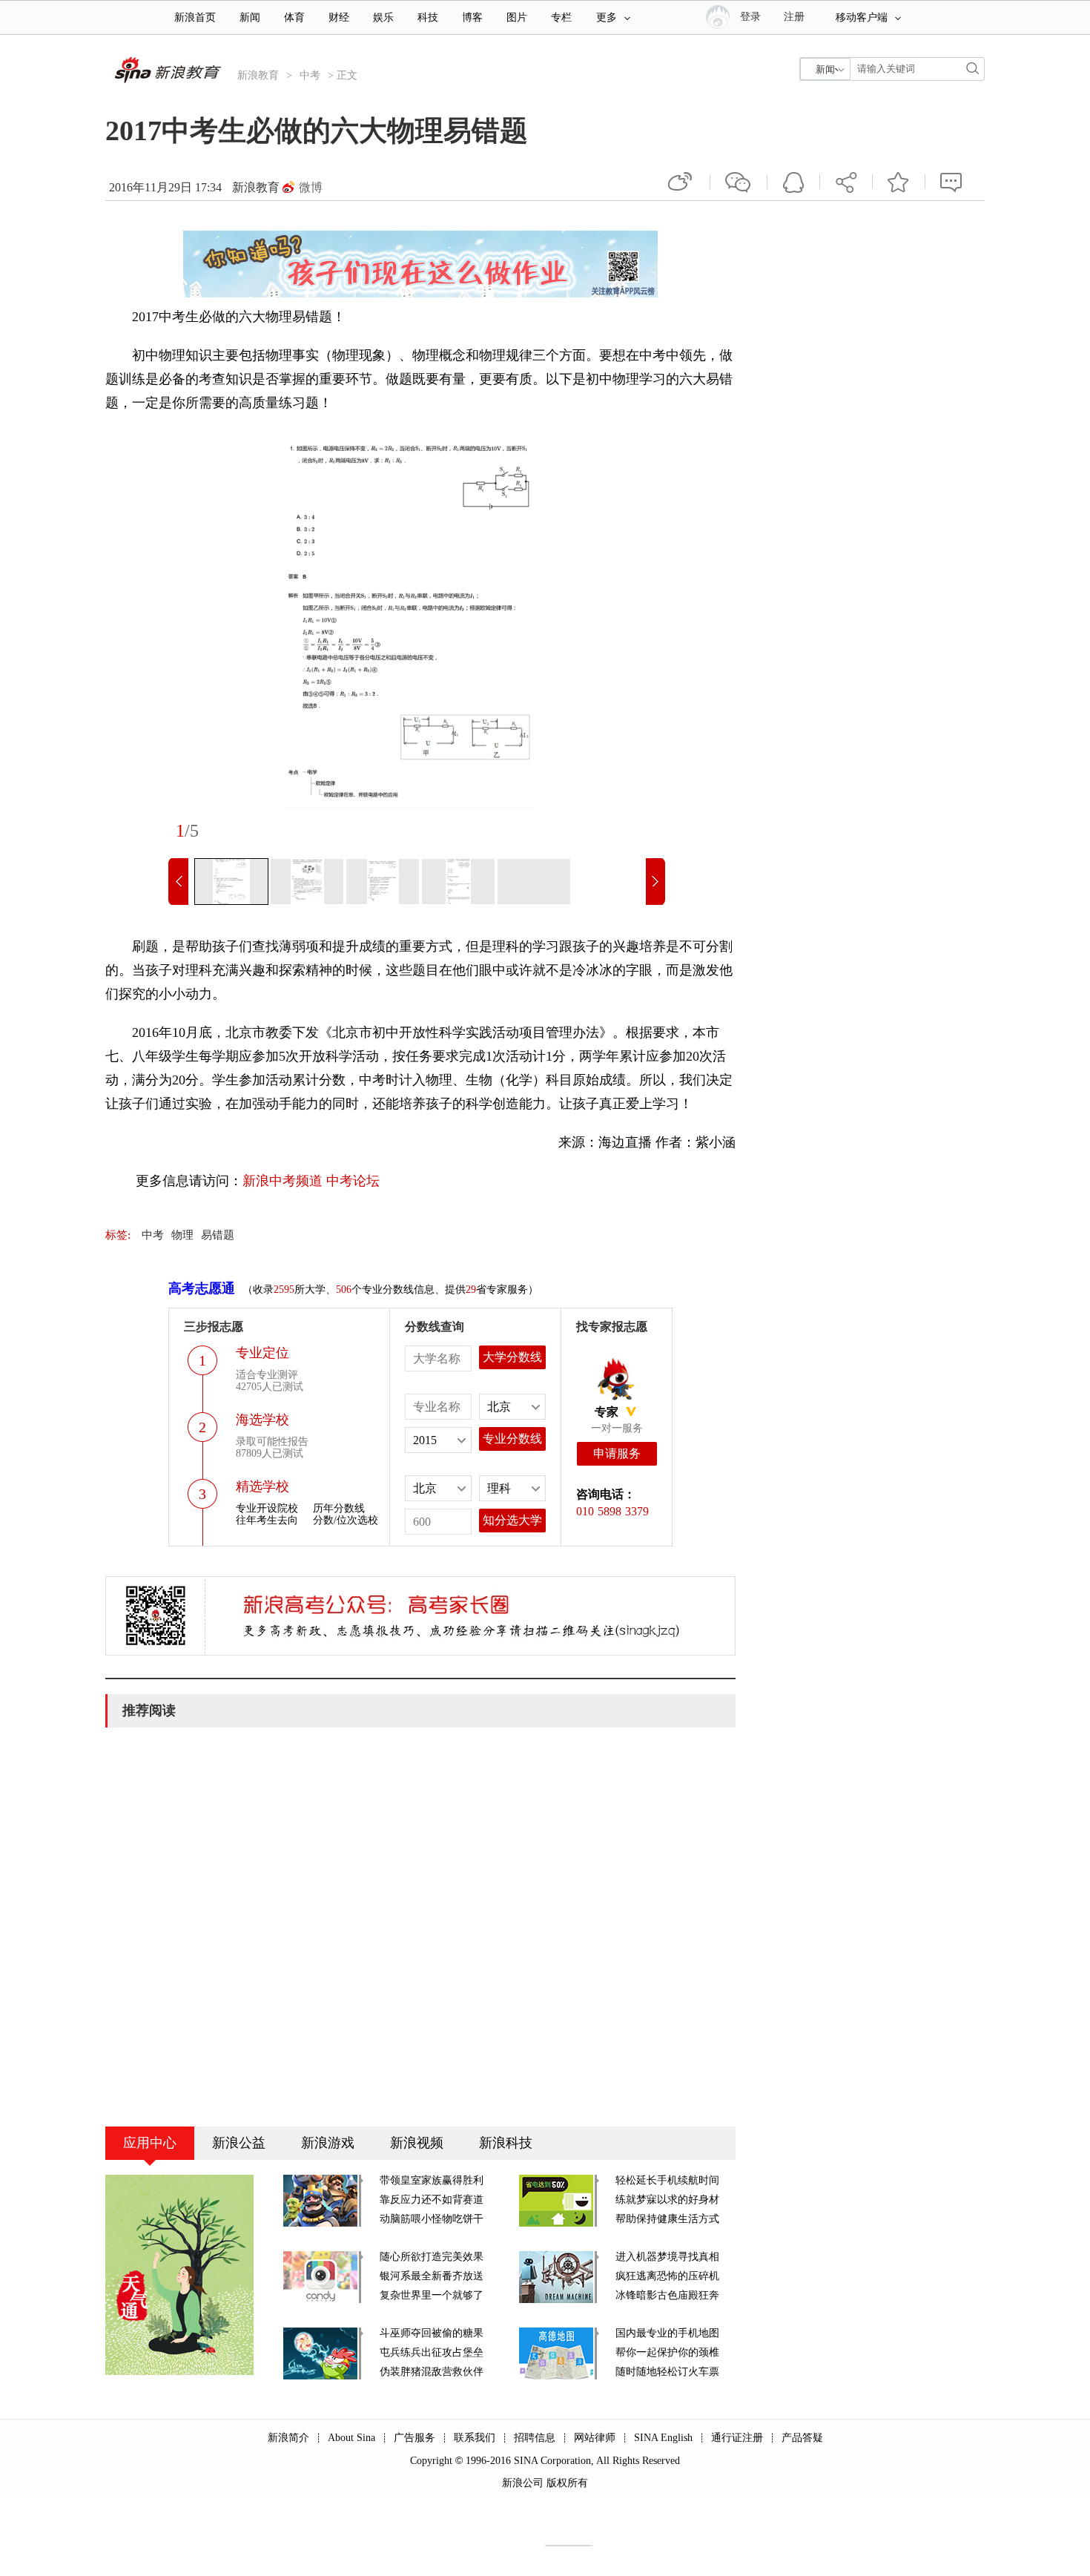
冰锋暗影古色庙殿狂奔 (667, 2295)
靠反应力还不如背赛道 (432, 2200)
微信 (739, 182)
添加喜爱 (899, 182)
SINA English (663, 2438)
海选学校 (262, 1420)
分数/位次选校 (346, 1520)
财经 (339, 17)
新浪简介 (288, 2438)
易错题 (218, 1235)
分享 (846, 182)
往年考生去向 (267, 1520)
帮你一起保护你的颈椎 (667, 2352)
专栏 (561, 17)
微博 (311, 187)
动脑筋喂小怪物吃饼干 (432, 2219)
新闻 (250, 17)
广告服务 (414, 2438)
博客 (472, 17)
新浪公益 (239, 2143)
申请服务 (617, 1453)
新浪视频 (417, 2143)
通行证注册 (737, 2438)
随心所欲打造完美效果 (432, 2257)
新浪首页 (195, 17)
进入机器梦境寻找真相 (667, 2257)
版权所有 (567, 2483)
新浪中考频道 (283, 1181)
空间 (793, 182)
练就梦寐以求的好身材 (667, 2200)
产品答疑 (802, 2438)
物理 (182, 1235)
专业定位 (262, 1353)
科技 (428, 17)
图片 (517, 17)
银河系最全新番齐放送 (432, 2276)
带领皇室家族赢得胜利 (432, 2180)
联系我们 (475, 2438)
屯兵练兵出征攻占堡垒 (432, 2352)
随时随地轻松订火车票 (667, 2372)
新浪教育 (258, 75)
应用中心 (150, 2143)
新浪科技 (506, 2143)
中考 (310, 75)
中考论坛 (353, 1181)
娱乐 (383, 17)
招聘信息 (535, 2438)
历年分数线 (339, 1508)
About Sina (351, 2438)
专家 (607, 1412)
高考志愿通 (202, 1288)
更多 (607, 17)
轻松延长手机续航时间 (667, 2180)
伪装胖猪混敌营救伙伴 (432, 2372)
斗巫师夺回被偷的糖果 (432, 2333)
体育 (294, 17)
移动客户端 (862, 17)
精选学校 (262, 1486)
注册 (794, 17)
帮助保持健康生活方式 (667, 2219)
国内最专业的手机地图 (667, 2333)
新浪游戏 (328, 2143)
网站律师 (595, 2438)
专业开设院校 (267, 1508)
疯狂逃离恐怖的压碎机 (667, 2276)
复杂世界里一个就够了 (432, 2295)
